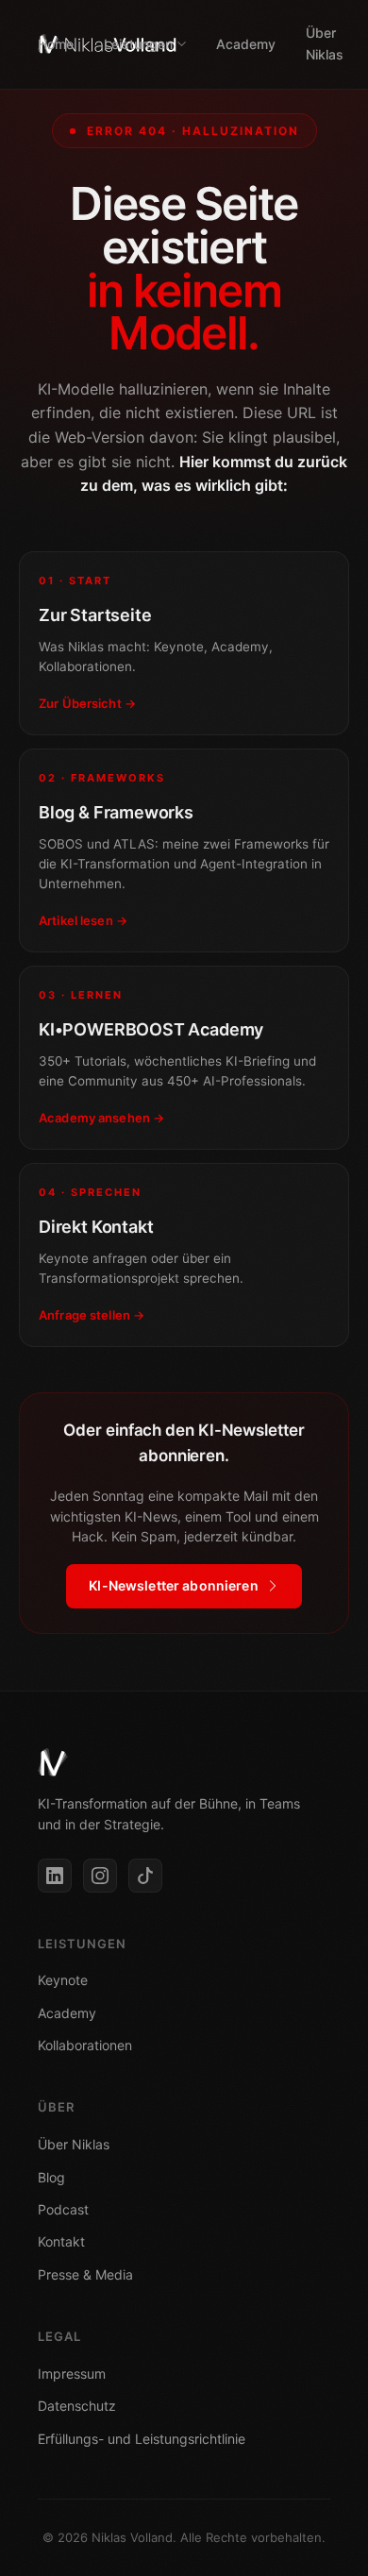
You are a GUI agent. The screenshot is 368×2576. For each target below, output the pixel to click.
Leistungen (138, 44)
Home (56, 44)
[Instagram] (100, 1876)
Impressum (72, 2374)
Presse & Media (85, 2274)
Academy (246, 44)
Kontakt (61, 2241)
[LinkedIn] (55, 1876)
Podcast (63, 2209)
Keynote (63, 1980)
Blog (51, 2177)
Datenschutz (77, 2406)
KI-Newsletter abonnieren (173, 1585)
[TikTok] (145, 1876)
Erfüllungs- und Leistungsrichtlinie (142, 2439)
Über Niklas (325, 43)
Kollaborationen (85, 2045)
